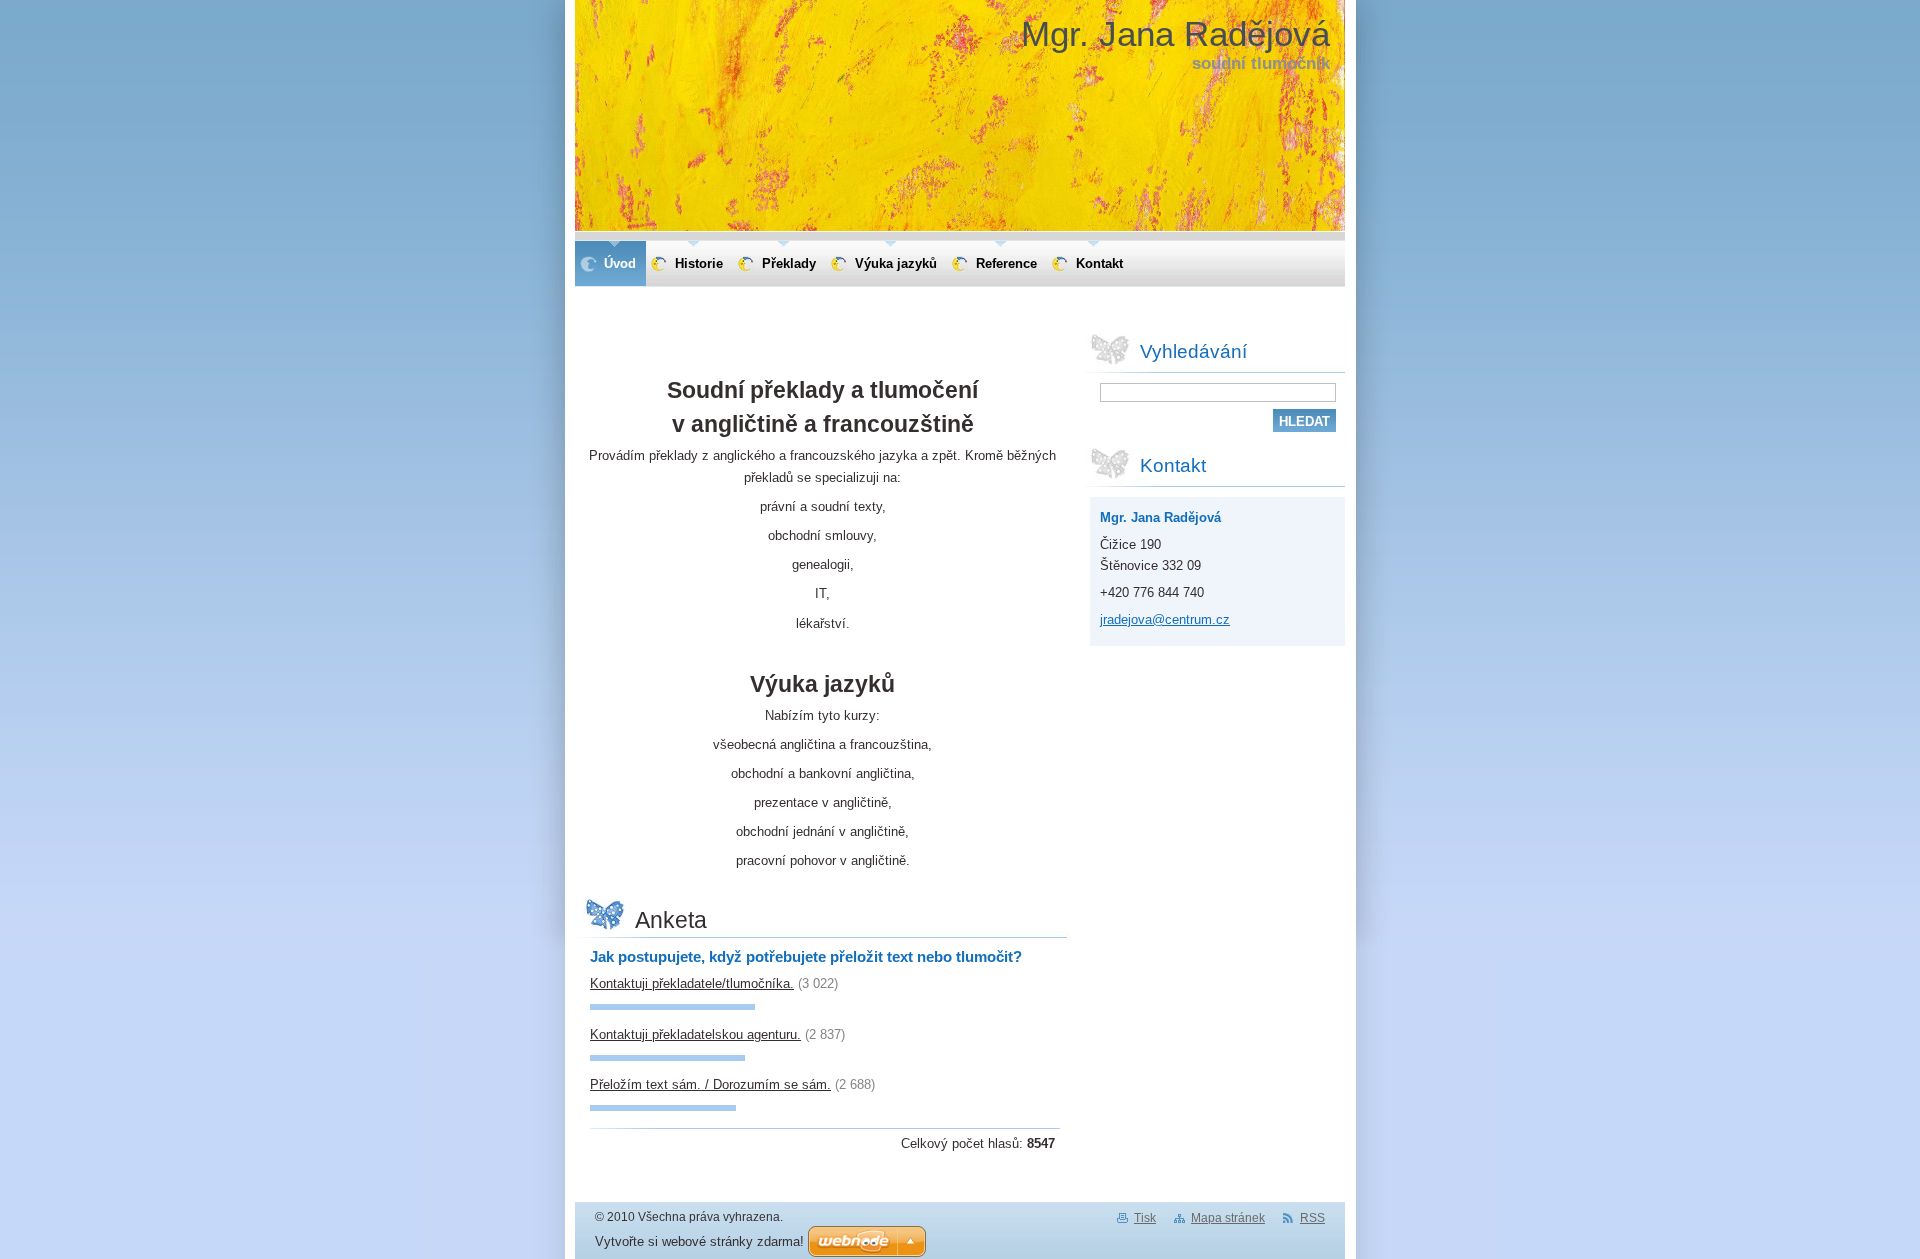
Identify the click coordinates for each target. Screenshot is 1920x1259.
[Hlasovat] (672, 1005)
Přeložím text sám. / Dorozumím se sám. (710, 1084)
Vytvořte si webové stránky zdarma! (699, 1241)
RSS (1312, 1218)
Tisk (1145, 1218)
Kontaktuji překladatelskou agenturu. (695, 1034)
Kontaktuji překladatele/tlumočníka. (692, 983)
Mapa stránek (1228, 1218)
